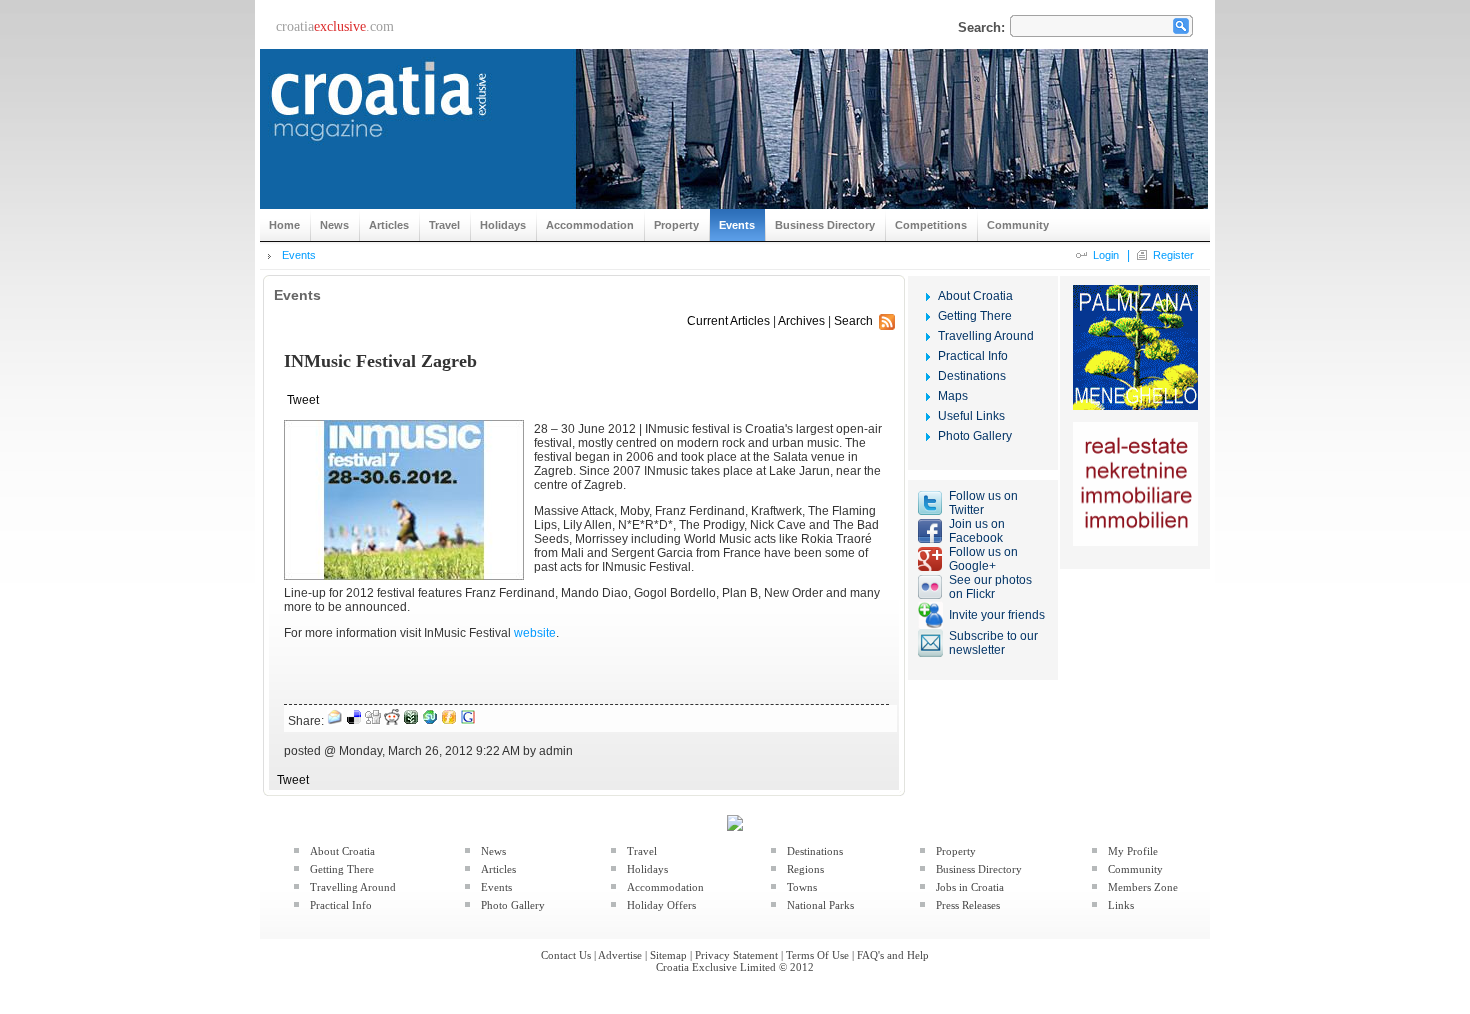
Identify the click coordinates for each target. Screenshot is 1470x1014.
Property (956, 851)
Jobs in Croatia (970, 887)
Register (1173, 255)
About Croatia (975, 296)
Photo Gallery (975, 436)
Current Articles (728, 321)
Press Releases (968, 905)
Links (1121, 905)
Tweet (303, 400)
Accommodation (665, 887)
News (493, 851)
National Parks (820, 905)
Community (1135, 869)
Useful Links (971, 416)
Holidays (647, 869)
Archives (801, 321)
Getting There (975, 316)
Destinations (972, 376)
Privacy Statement (736, 955)
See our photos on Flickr (990, 587)
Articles (498, 869)
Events (299, 255)
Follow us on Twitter (983, 503)
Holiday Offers (661, 905)
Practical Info (973, 356)
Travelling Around (986, 336)
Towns (802, 887)
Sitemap (668, 955)
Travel (642, 851)
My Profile (1133, 851)
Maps (953, 396)
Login (1106, 255)
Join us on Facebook (977, 531)
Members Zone (1143, 887)
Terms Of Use (817, 955)
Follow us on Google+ (983, 559)
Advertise (620, 955)
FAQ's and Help (893, 955)
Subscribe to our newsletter (993, 643)
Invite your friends (997, 615)
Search (853, 321)
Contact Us (566, 955)
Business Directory (979, 869)
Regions (805, 869)
